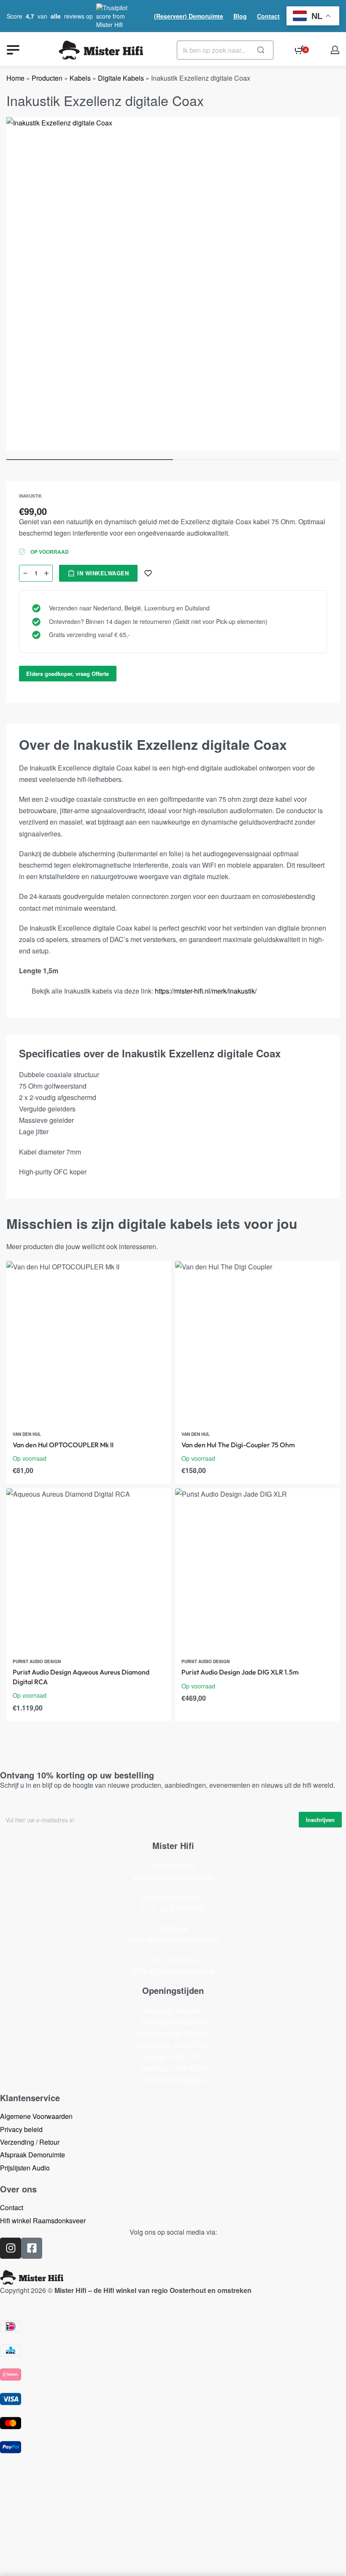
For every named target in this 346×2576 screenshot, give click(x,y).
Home (15, 78)
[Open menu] (13, 50)
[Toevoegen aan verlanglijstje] (148, 573)
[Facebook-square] (32, 2248)
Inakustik (30, 496)
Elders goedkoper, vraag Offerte (68, 674)
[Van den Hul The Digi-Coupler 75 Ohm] (257, 1343)
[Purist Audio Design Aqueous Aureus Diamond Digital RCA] (89, 1571)
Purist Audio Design (37, 1661)
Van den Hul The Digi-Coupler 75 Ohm (238, 1445)
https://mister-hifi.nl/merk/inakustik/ (206, 991)
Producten (47, 78)
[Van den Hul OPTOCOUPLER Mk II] (89, 1343)
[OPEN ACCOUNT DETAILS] (335, 50)
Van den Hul (27, 1434)
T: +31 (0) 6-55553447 (173, 1908)
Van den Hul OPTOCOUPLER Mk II (63, 1445)
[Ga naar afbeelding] (90, 460)
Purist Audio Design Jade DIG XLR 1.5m (240, 1672)
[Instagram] (11, 2248)
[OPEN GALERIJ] (173, 284)
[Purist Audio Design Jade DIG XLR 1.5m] (257, 1571)
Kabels (80, 78)
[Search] (261, 50)
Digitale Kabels (121, 78)
